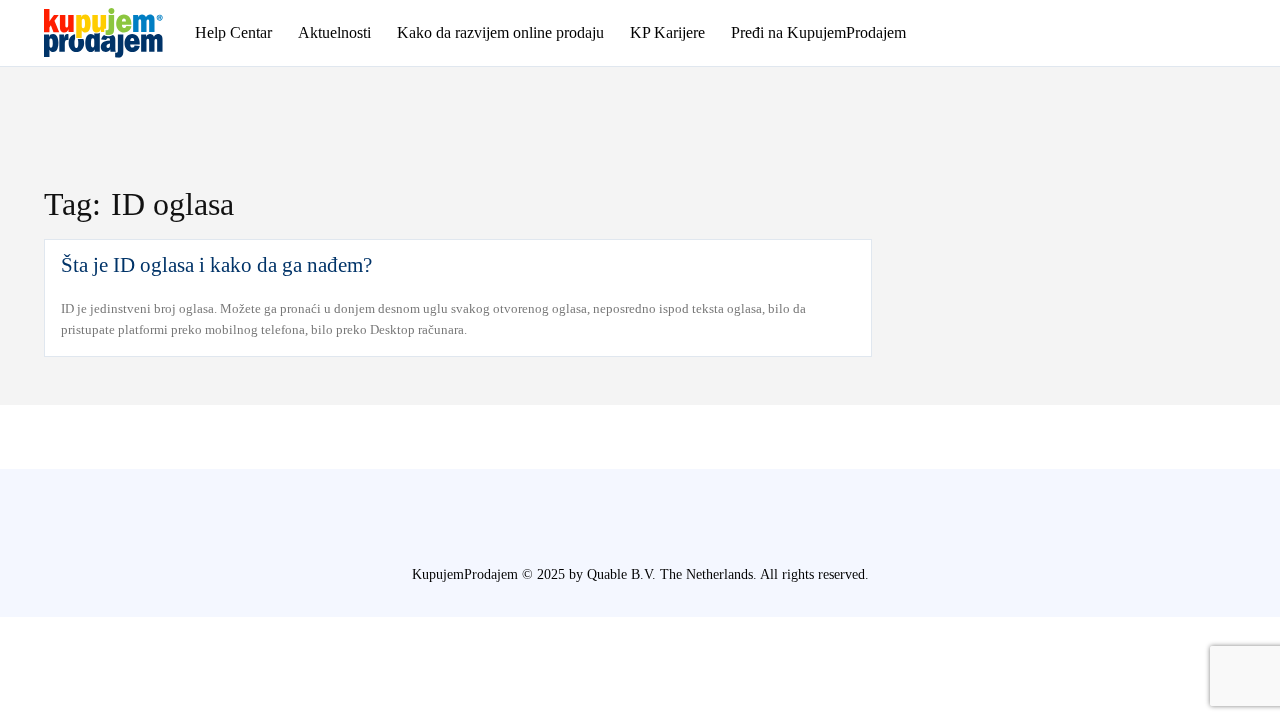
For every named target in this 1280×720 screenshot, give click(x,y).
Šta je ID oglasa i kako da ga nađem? (216, 265)
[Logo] (115, 33)
